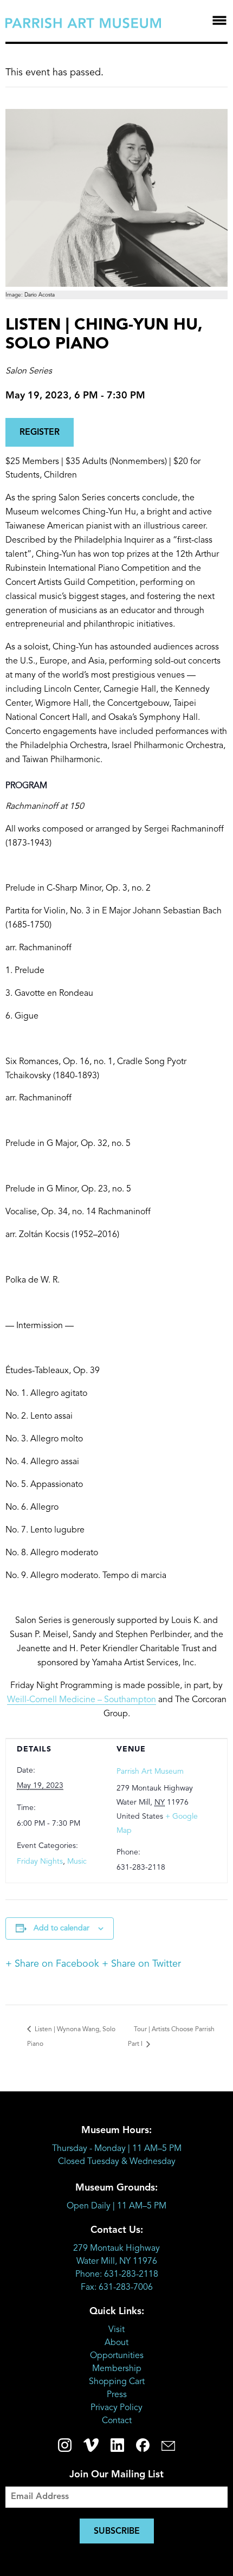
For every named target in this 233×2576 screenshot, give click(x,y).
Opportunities (117, 2356)
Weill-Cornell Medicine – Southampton (82, 1700)
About (116, 2343)
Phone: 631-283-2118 (117, 2275)
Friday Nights (40, 1862)
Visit (116, 2330)
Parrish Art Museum (150, 1772)
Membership (117, 2369)
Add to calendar (62, 1928)
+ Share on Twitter (141, 1964)
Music (77, 1862)
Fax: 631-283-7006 (117, 2288)
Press (117, 2395)
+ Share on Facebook (52, 1964)
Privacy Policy (116, 2408)
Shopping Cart (117, 2382)
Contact (117, 2421)
